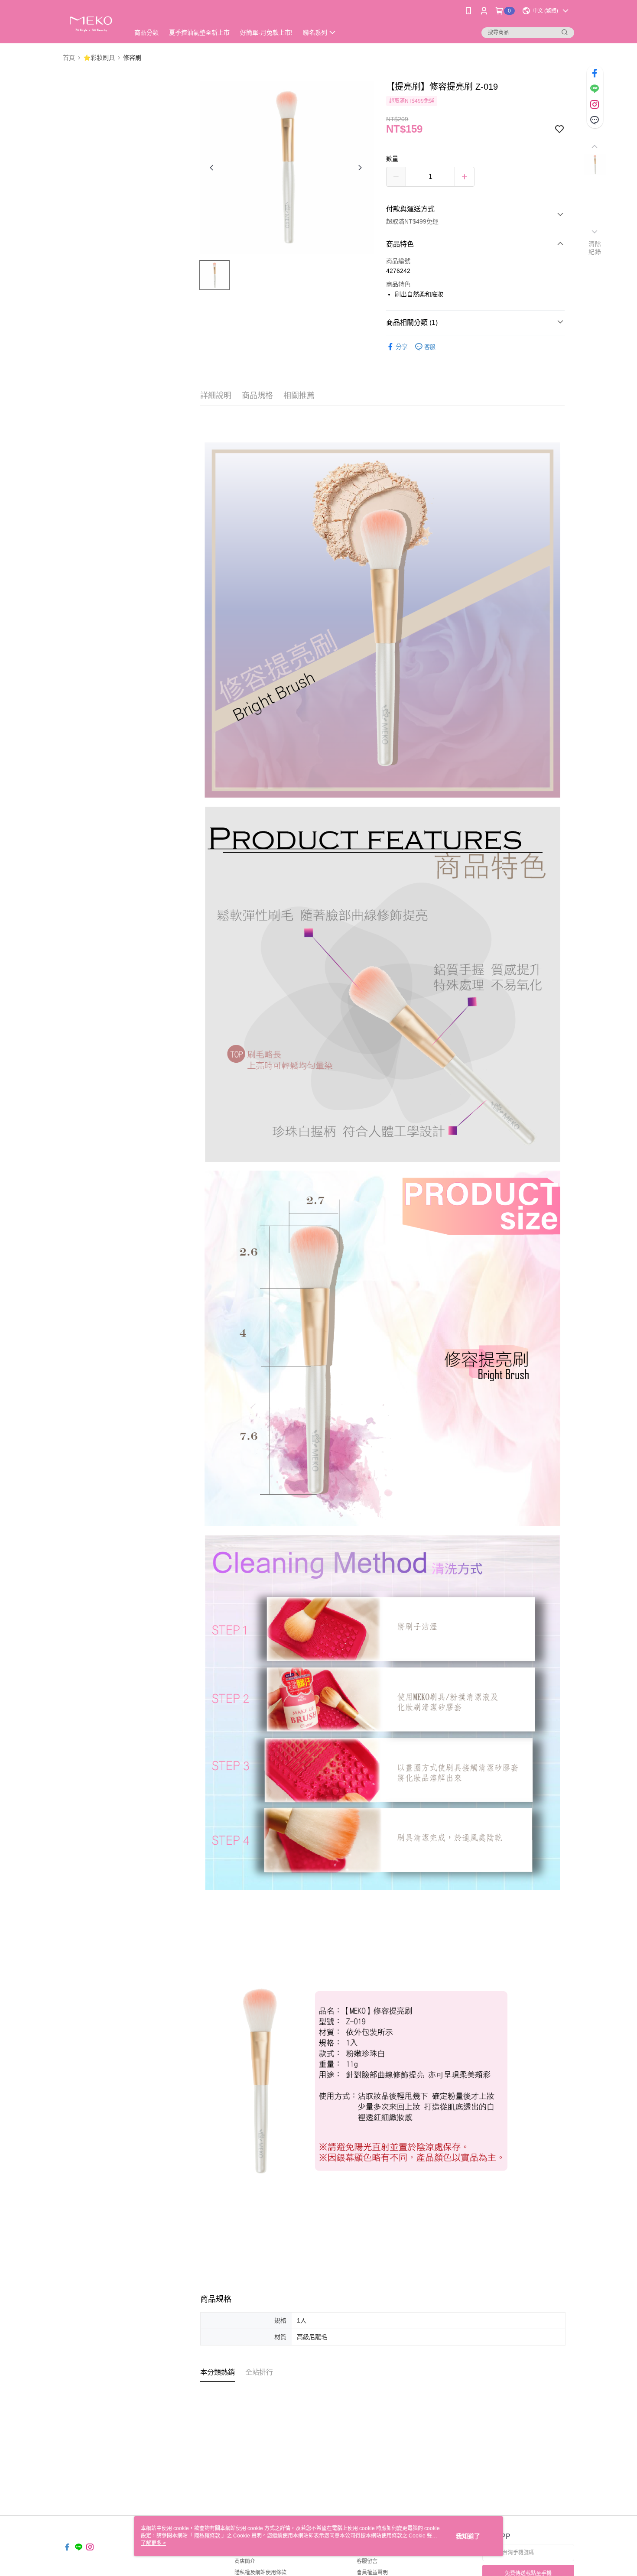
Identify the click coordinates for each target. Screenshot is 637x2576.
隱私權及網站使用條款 (260, 2573)
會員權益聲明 (372, 2573)
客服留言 (367, 2561)
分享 (402, 347)
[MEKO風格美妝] (91, 23)
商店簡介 (245, 2561)
